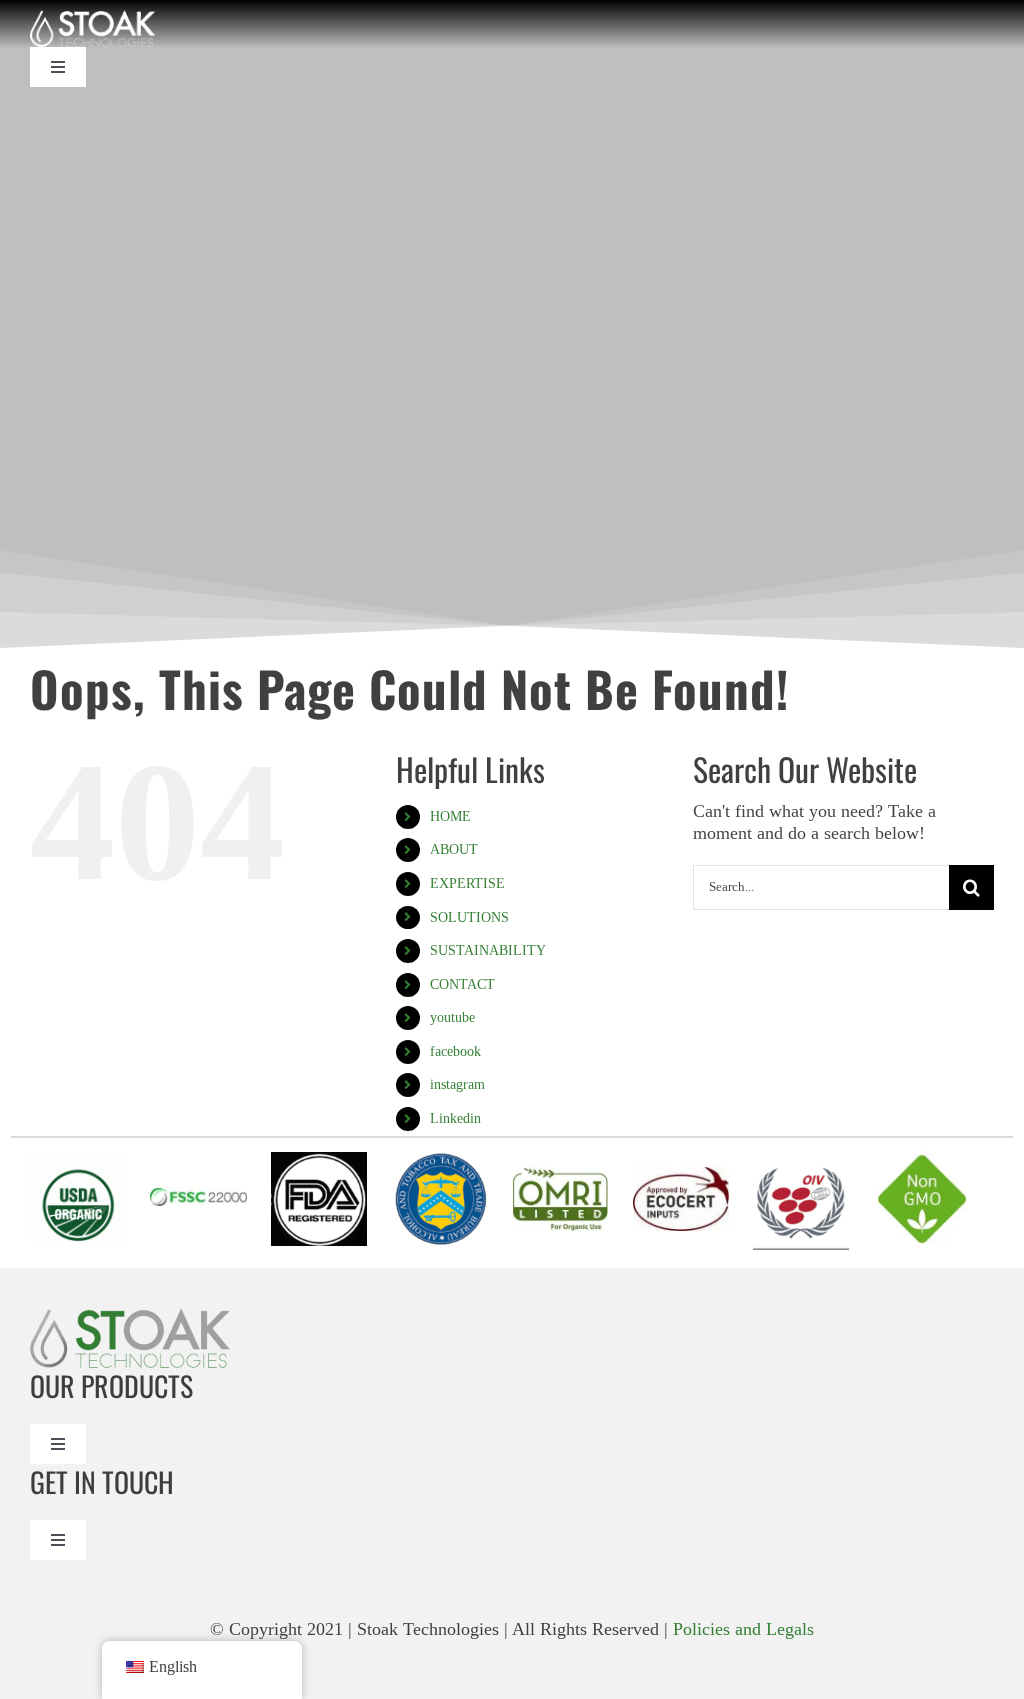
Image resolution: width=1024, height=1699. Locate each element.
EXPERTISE (467, 883)
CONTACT (462, 984)
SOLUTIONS (469, 917)
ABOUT (454, 849)
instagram (457, 1084)
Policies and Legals (743, 1629)
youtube (452, 1017)
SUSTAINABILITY (488, 950)
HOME (450, 816)
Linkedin (455, 1118)
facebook (455, 1051)
